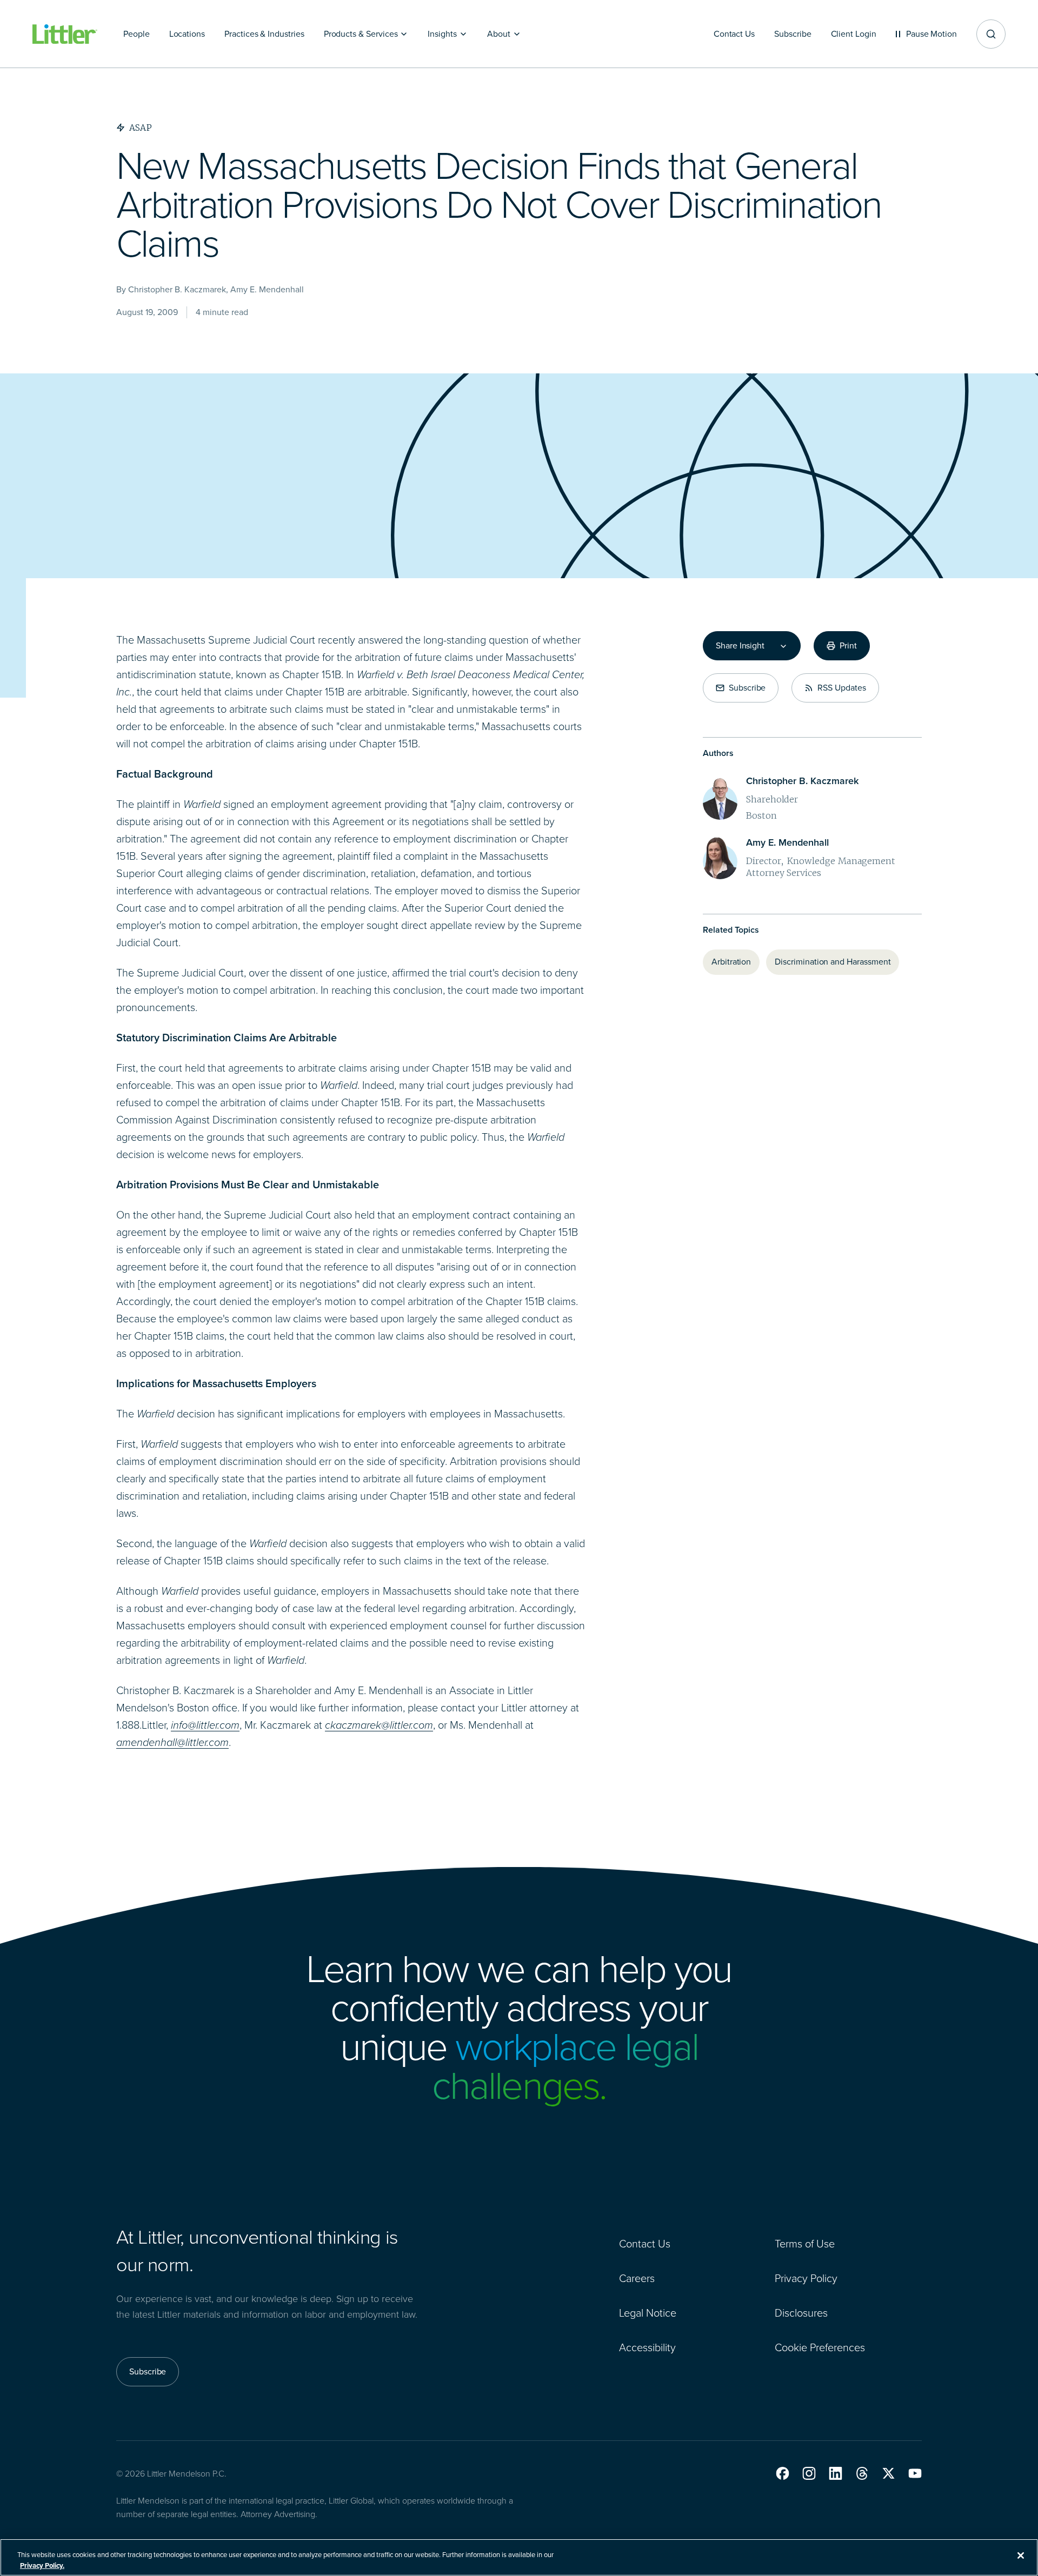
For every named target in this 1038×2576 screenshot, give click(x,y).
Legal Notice (648, 2313)
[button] (783, 2473)
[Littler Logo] (65, 34)
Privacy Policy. (42, 2565)
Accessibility (647, 2347)
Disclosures (801, 2313)
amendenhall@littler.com (172, 1742)
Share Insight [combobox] (740, 646)
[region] (519, 2557)
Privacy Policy (806, 2278)
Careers (637, 2278)
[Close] (1021, 2555)
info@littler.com (205, 1725)
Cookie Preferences (820, 2347)
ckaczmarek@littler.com (379, 1725)
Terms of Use (805, 2244)
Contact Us (645, 2244)
